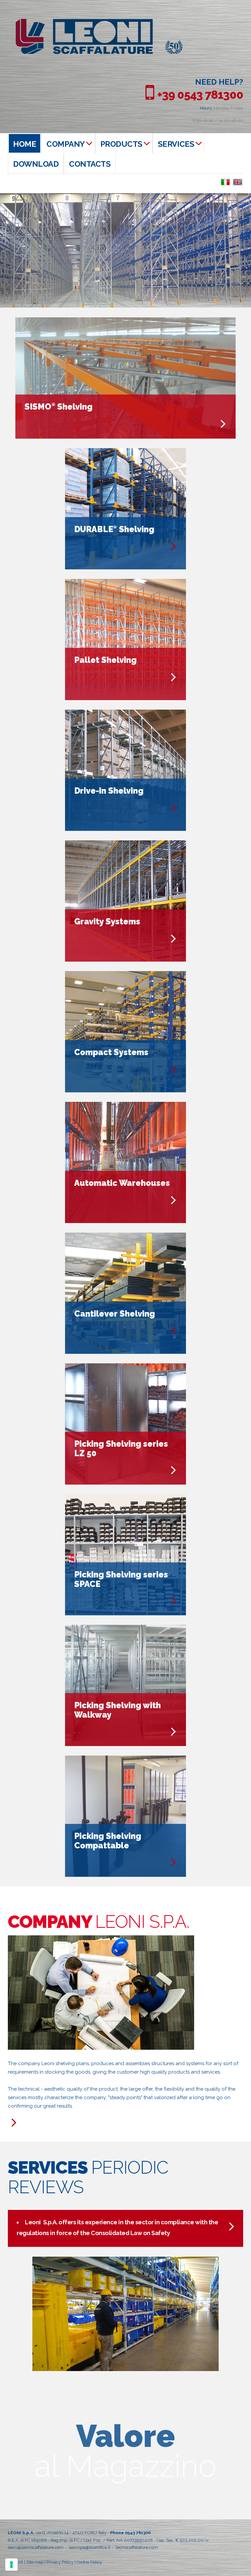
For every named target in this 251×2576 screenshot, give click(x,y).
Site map (35, 2562)
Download (36, 164)
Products (121, 144)
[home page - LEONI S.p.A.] (99, 22)
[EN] (238, 182)
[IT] (225, 182)
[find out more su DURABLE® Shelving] (174, 546)
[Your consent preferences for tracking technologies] (11, 2565)
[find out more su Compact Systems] (174, 1069)
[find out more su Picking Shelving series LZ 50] (174, 1470)
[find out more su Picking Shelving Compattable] (174, 1862)
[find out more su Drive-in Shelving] (174, 808)
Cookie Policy (89, 2562)
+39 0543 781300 (200, 95)
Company (66, 144)
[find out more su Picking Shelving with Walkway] (174, 1732)
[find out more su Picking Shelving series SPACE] (174, 1601)
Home (25, 144)
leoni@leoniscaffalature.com (36, 2547)
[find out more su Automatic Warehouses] (174, 1200)
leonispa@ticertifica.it (90, 2547)
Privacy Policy (60, 2562)
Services (176, 144)
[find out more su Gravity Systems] (174, 939)
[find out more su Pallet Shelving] (174, 677)
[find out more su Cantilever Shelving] (174, 1331)
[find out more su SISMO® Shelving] (223, 424)
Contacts (90, 164)
